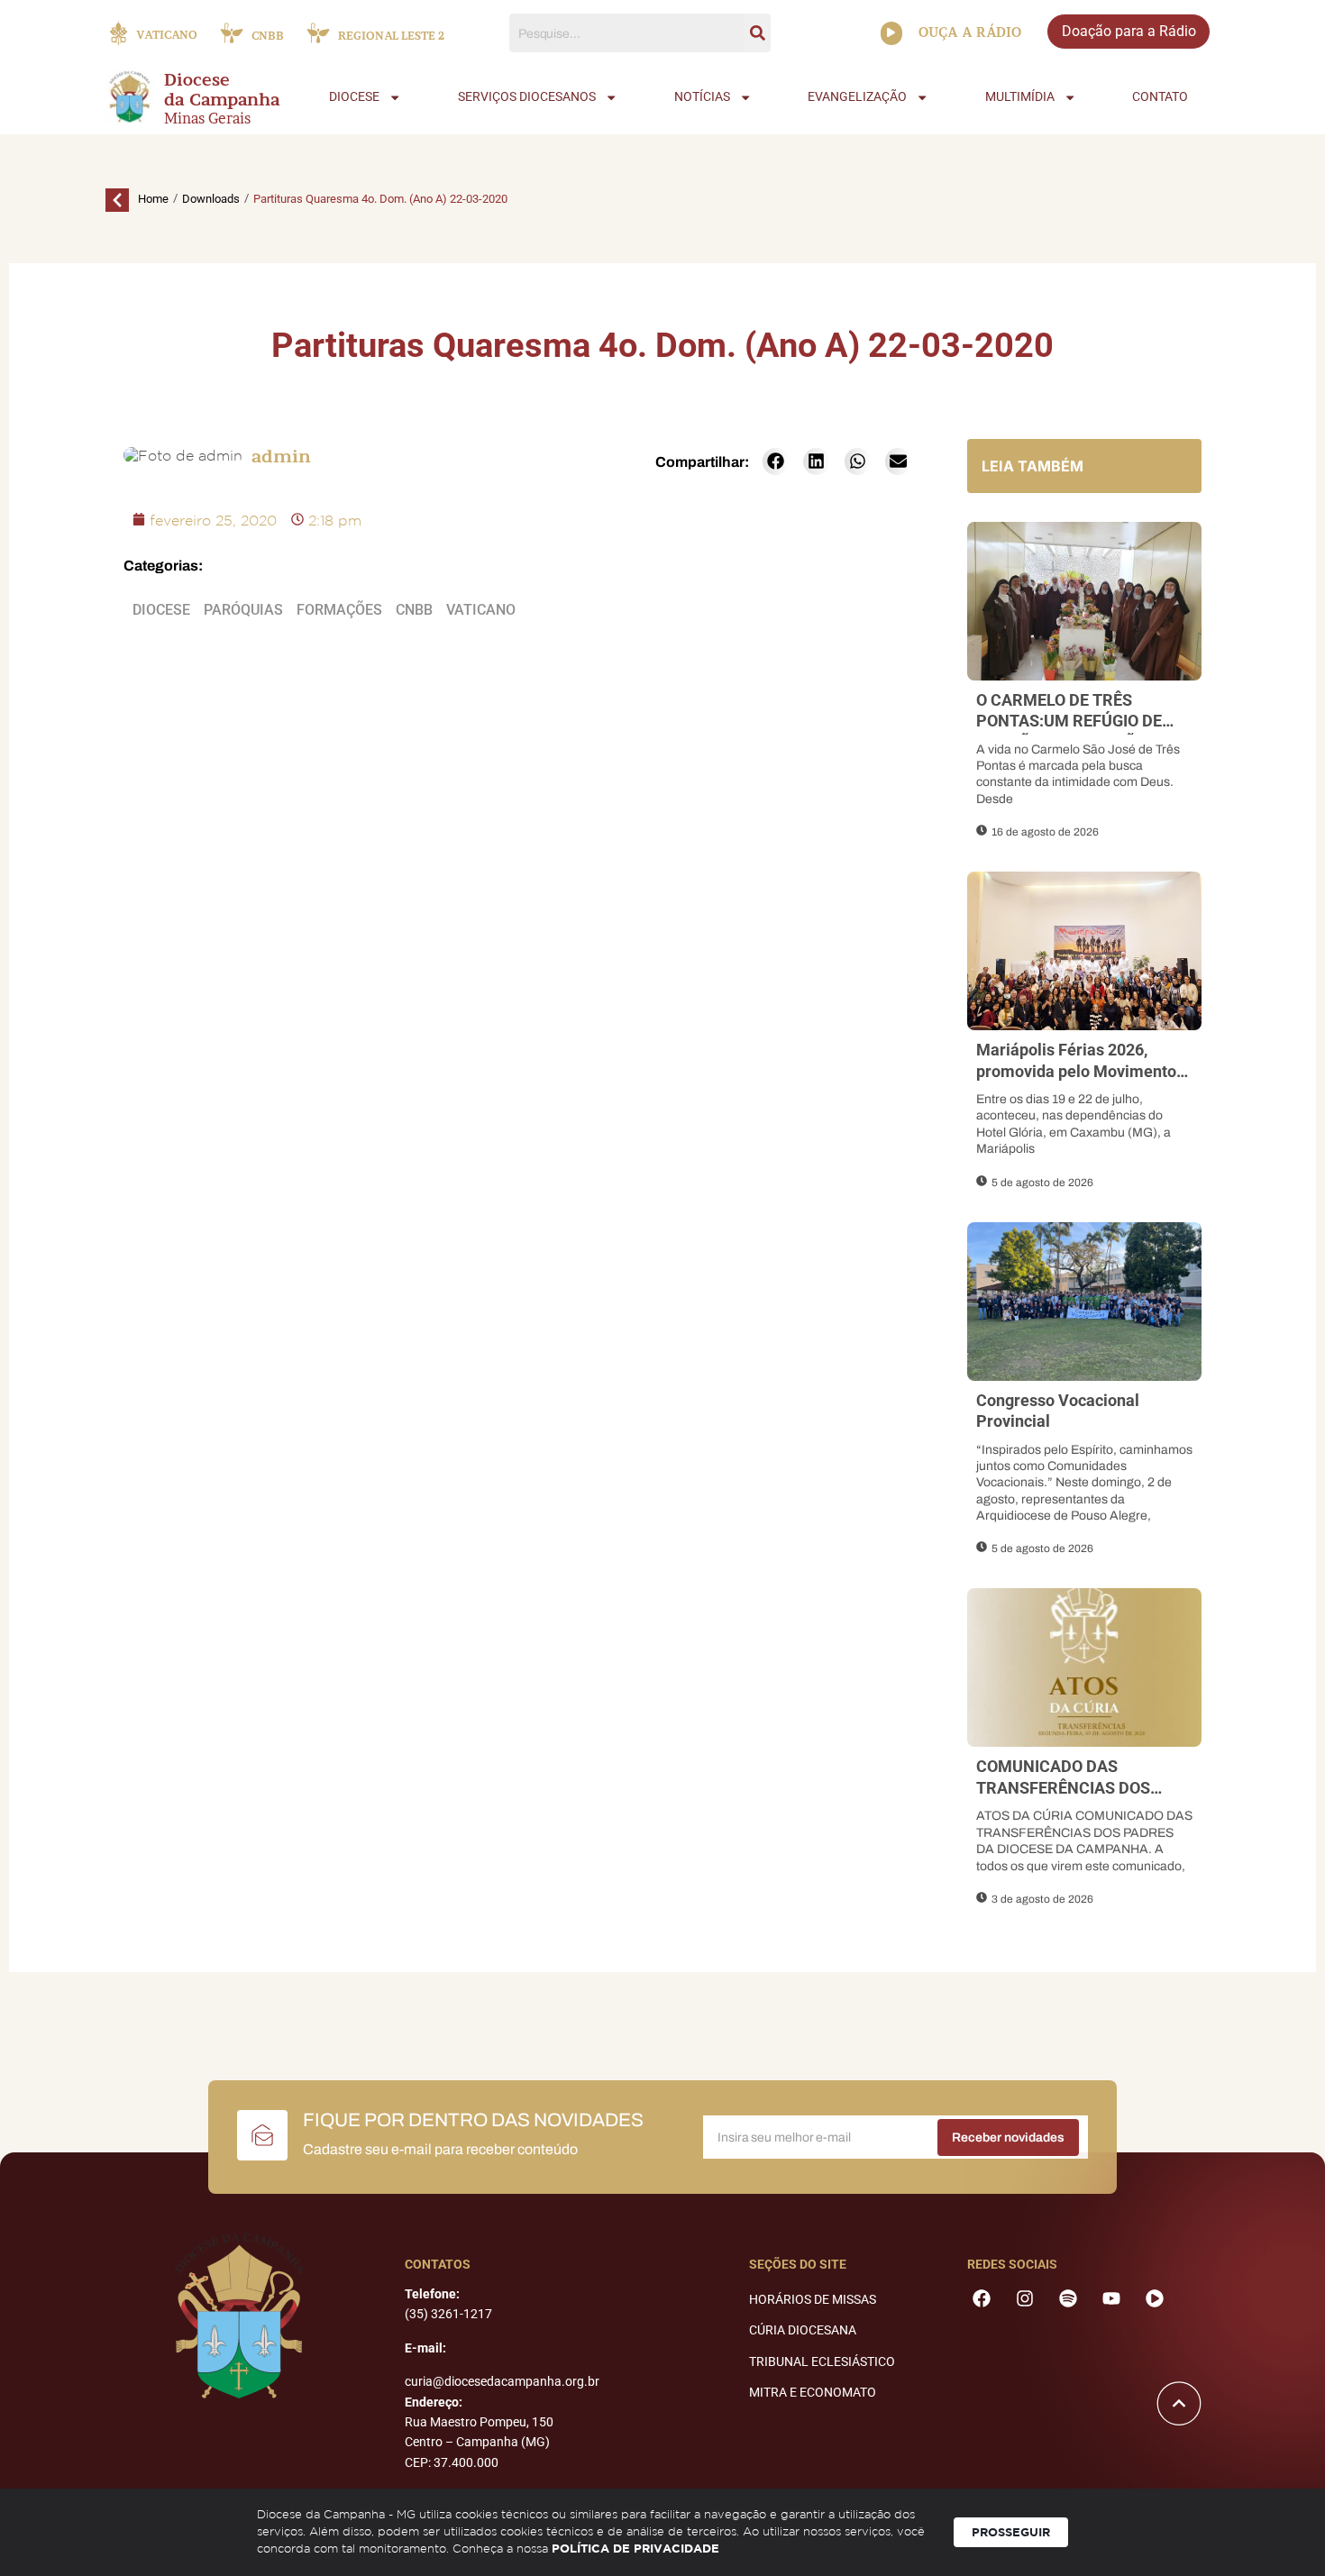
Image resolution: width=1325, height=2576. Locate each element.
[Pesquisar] (758, 33)
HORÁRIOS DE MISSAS (813, 2299)
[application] (891, 33)
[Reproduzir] (891, 33)
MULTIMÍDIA (1020, 97)
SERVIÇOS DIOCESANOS (527, 97)
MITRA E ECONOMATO (813, 2392)
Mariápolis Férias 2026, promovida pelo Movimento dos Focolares (1076, 1071)
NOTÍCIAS (702, 97)
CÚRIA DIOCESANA (803, 2330)
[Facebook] (982, 2298)
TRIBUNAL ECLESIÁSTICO (822, 2361)
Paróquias (243, 610)
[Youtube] (1111, 2298)
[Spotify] (1068, 2298)
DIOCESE (354, 97)
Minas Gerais (207, 118)
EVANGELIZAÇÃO (857, 97)
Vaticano (481, 610)
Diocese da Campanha (222, 90)
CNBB (414, 610)
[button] (776, 461)
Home (153, 199)
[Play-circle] (1155, 2298)
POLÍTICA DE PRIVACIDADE (635, 2548)
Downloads (211, 199)
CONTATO (1160, 97)
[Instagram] (1025, 2298)
